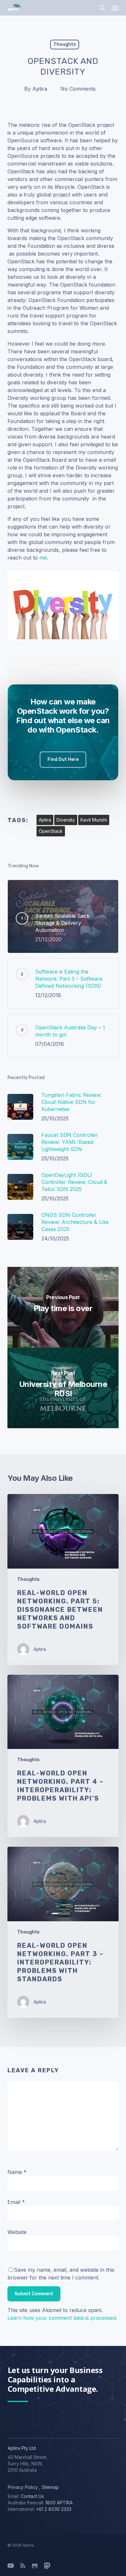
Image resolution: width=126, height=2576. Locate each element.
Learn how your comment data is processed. (62, 2318)
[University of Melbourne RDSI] (63, 1388)
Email (16, 2202)
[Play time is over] (63, 1307)
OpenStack (51, 831)
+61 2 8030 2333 (54, 2509)
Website (17, 2232)
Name (17, 2172)
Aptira (40, 89)
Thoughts (65, 44)
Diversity (66, 820)
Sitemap (50, 2487)
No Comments (78, 89)
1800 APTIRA (59, 2503)
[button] (115, 8)
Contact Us (32, 2496)
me (43, 558)
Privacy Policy (23, 2487)
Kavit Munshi (94, 820)
